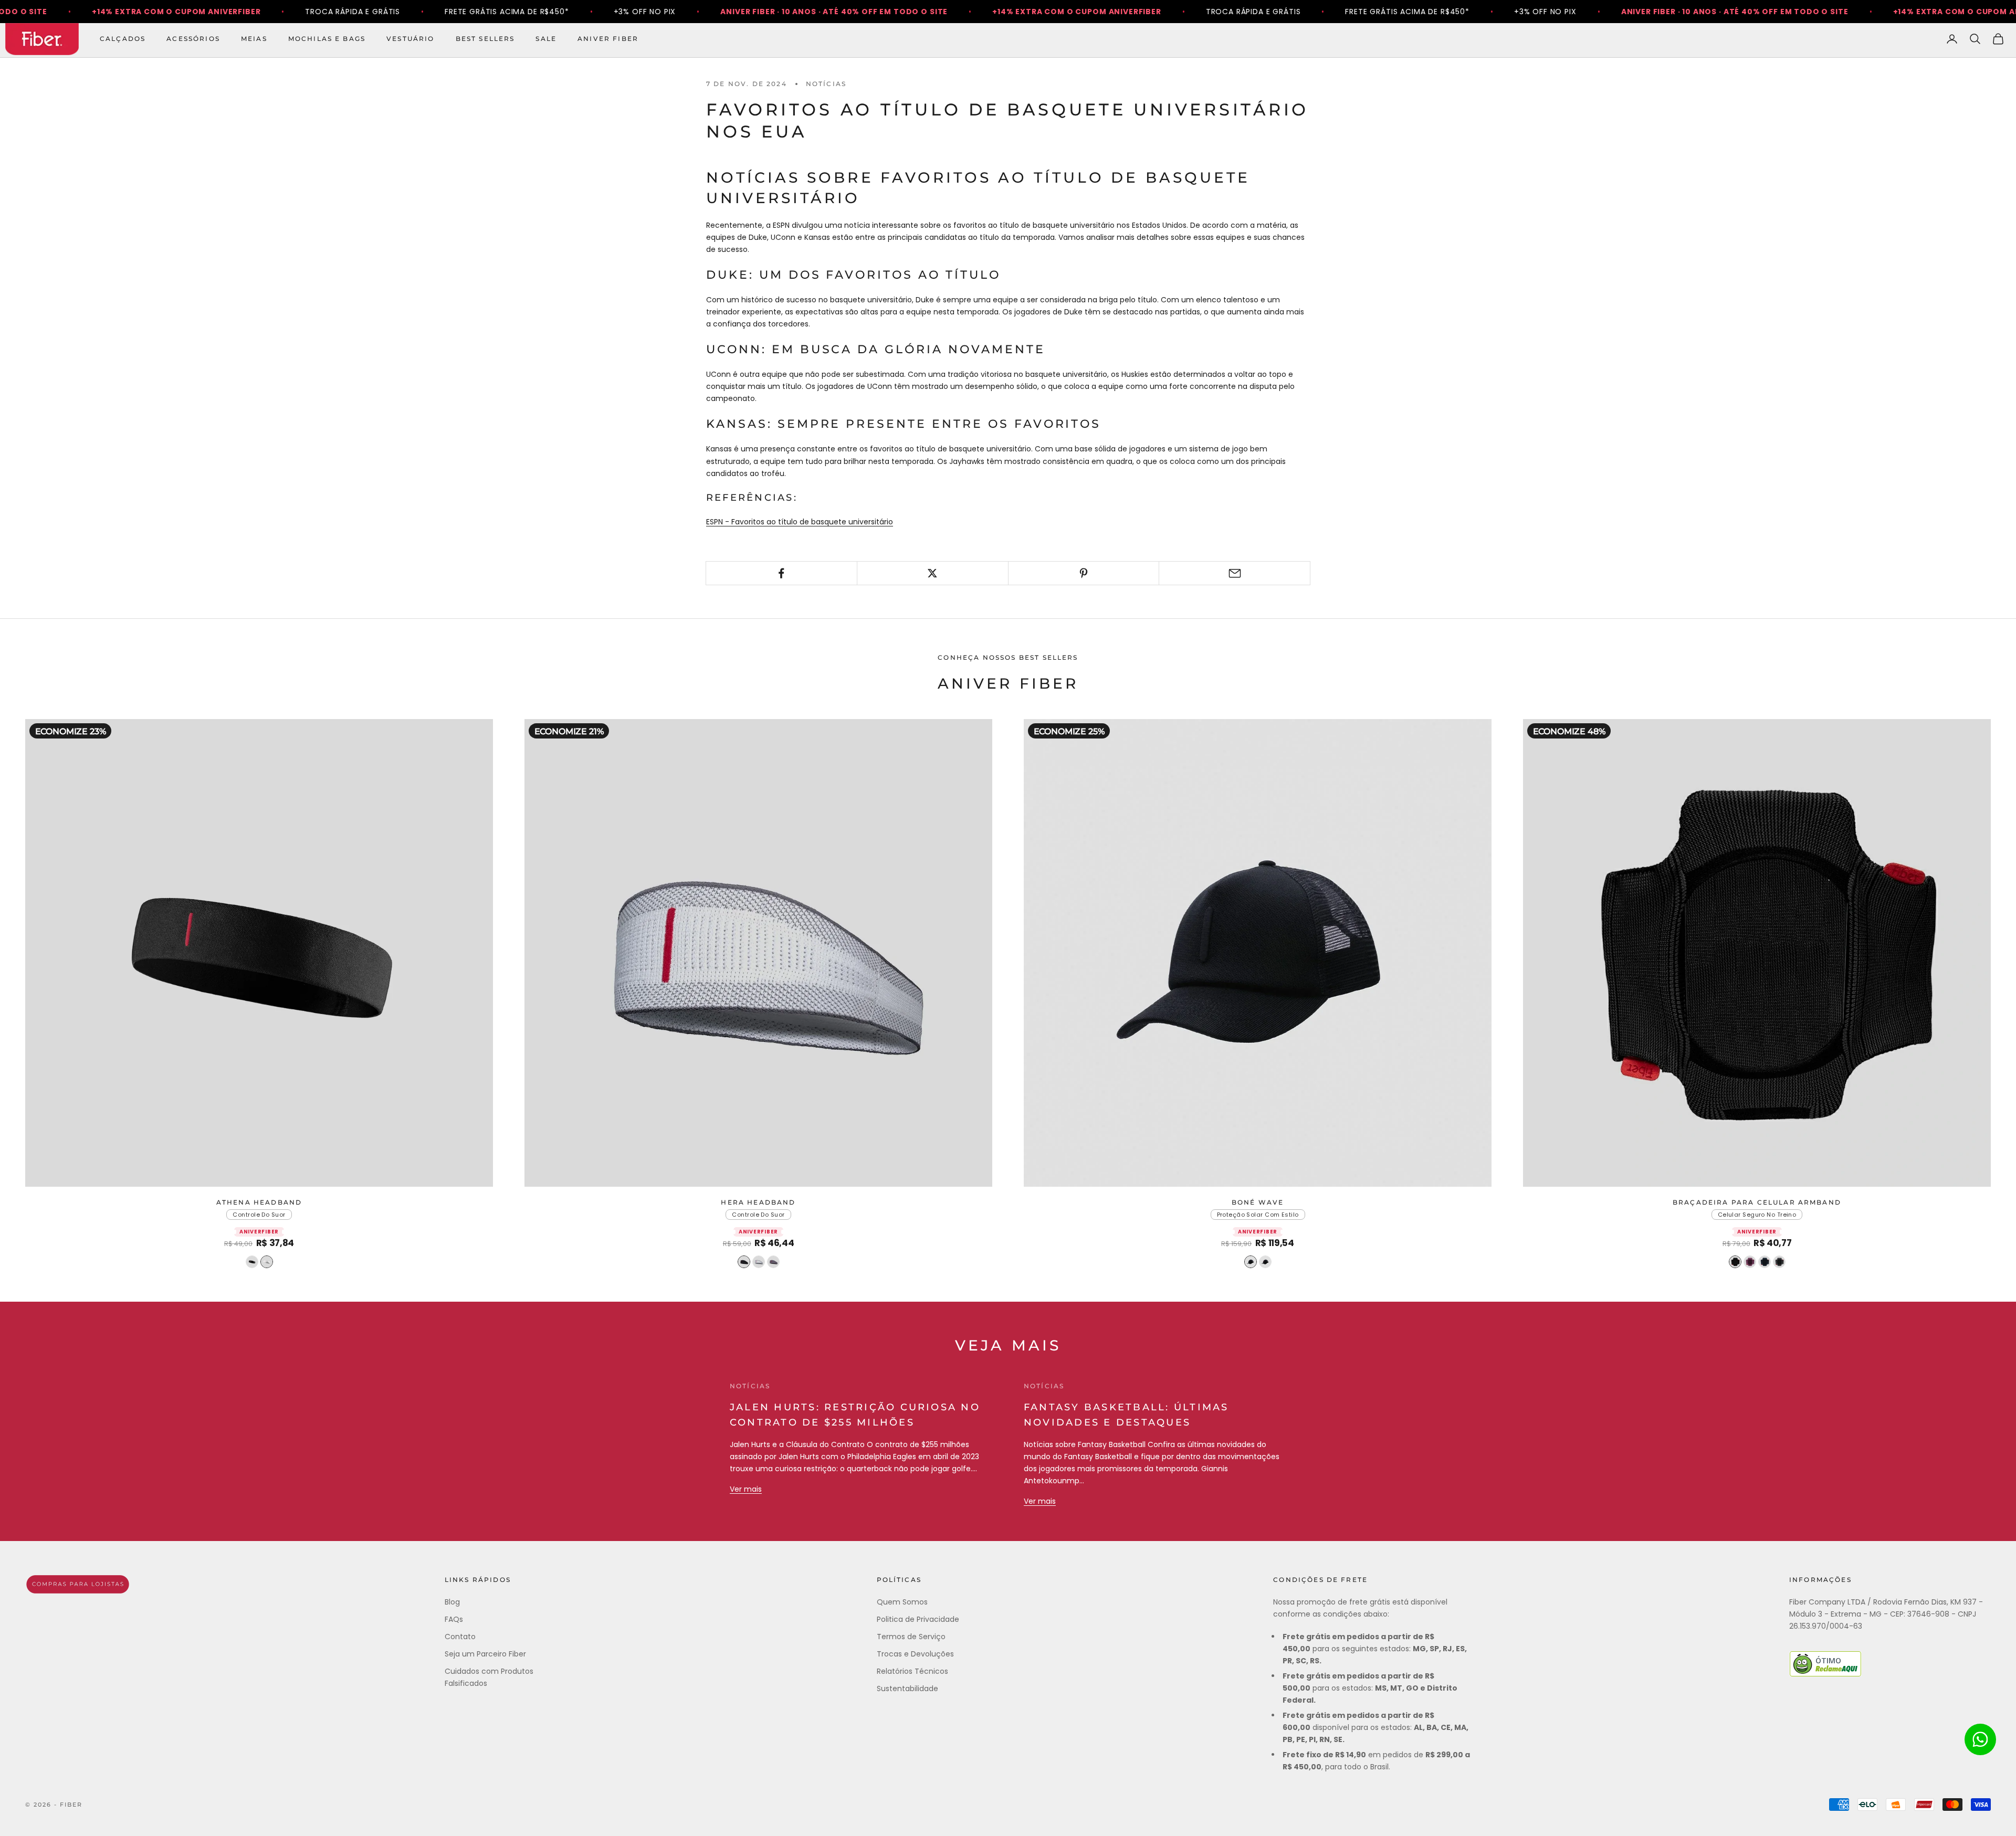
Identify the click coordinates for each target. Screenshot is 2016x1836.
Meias (254, 39)
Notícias (826, 84)
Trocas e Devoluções (915, 1654)
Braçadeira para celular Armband (1757, 1202)
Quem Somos (902, 1602)
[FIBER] (78, 1584)
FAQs (454, 1619)
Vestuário (410, 39)
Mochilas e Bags (327, 39)
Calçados (123, 39)
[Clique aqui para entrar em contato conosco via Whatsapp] (1980, 1739)
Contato (460, 1637)
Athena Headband (259, 1202)
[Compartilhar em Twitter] (933, 573)
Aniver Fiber (608, 39)
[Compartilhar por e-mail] (1235, 573)
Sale (546, 39)
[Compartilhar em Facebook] (781, 573)
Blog (452, 1602)
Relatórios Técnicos (912, 1671)
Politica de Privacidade (918, 1619)
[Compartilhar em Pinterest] (1084, 573)
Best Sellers (485, 39)
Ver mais (746, 1489)
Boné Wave (1258, 1202)
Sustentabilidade (907, 1689)
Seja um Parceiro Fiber (485, 1654)
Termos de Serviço (911, 1637)
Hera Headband (758, 1202)
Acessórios (193, 39)
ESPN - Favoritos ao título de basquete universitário (800, 522)
